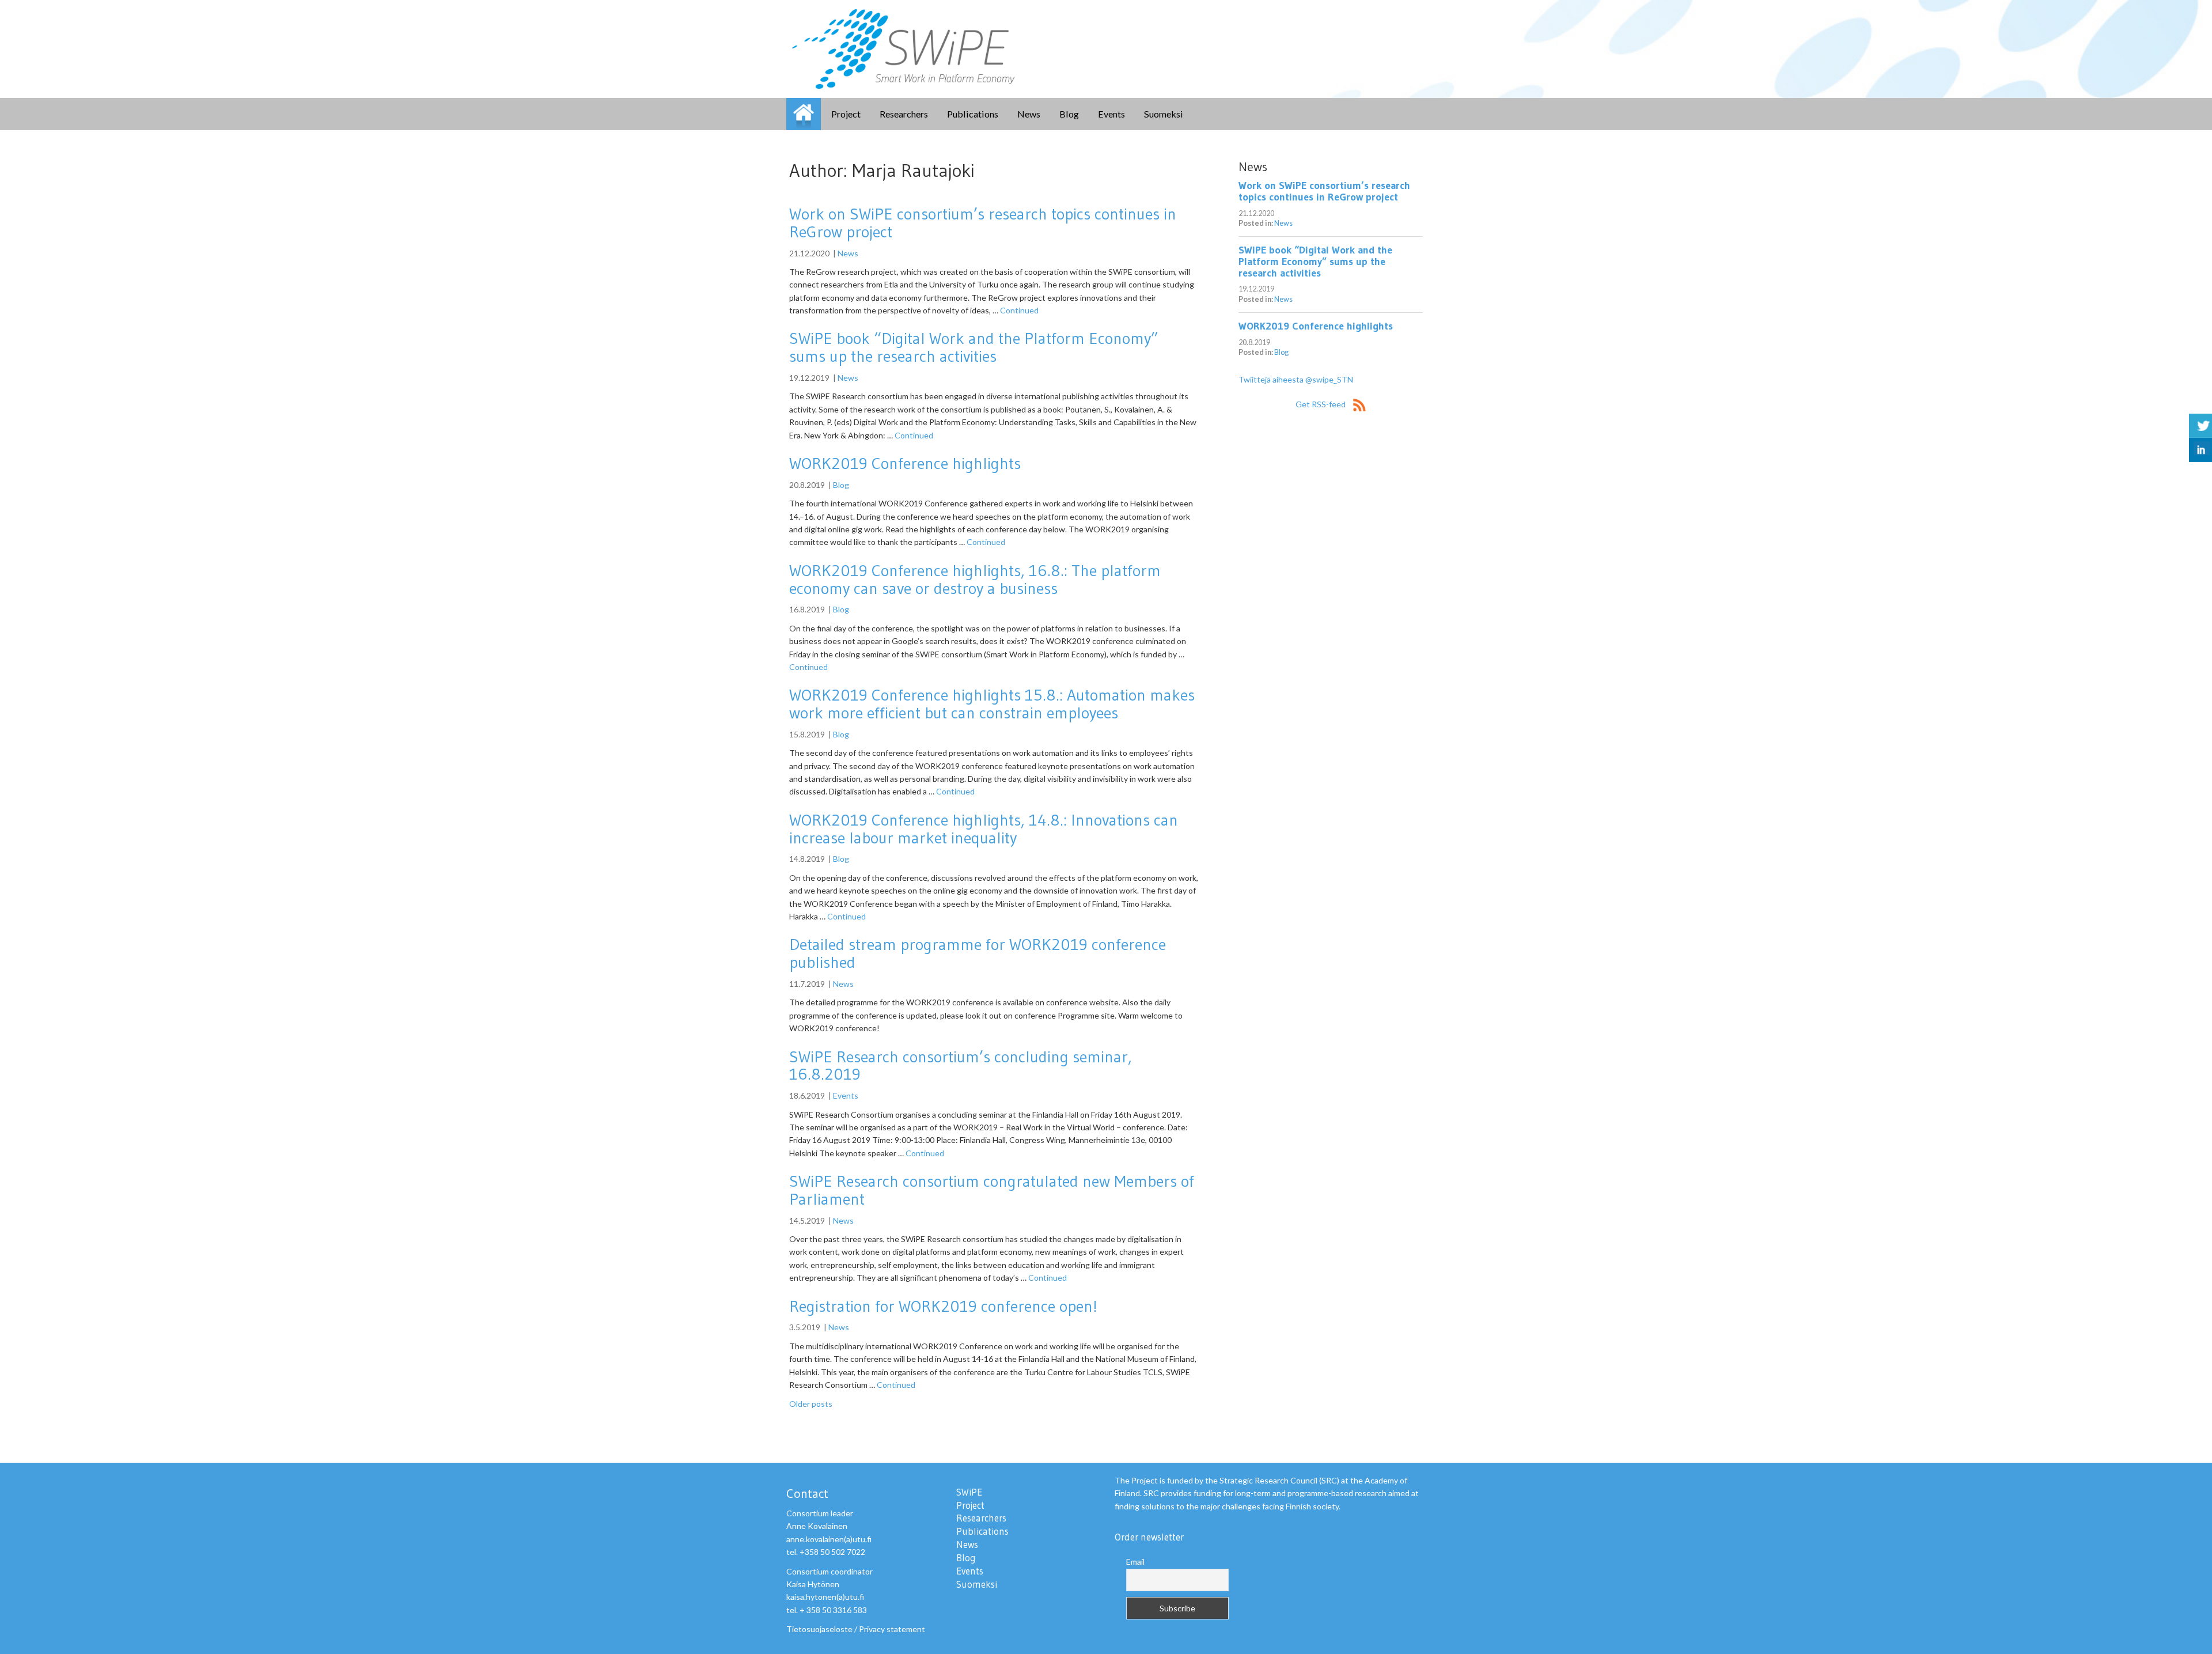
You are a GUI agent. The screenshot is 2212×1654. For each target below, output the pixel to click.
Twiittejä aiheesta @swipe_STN (1296, 379)
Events (1111, 114)
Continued (1019, 310)
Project (846, 114)
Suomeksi (1164, 114)
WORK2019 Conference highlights (905, 463)
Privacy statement (892, 1629)
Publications (973, 114)
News (1029, 114)
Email (1135, 1562)
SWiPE (804, 114)
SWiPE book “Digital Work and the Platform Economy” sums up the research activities (974, 347)
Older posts (811, 1404)
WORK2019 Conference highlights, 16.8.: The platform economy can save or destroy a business (975, 579)
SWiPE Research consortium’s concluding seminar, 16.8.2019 (961, 1066)
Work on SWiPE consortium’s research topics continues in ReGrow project (983, 223)
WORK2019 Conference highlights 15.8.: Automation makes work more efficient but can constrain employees (992, 704)
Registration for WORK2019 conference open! (943, 1306)
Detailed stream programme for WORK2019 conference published (978, 953)
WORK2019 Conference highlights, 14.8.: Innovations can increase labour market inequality (984, 829)
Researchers (904, 114)
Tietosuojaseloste (819, 1629)
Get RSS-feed (1321, 404)
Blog (1069, 114)
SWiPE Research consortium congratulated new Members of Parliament (992, 1190)
